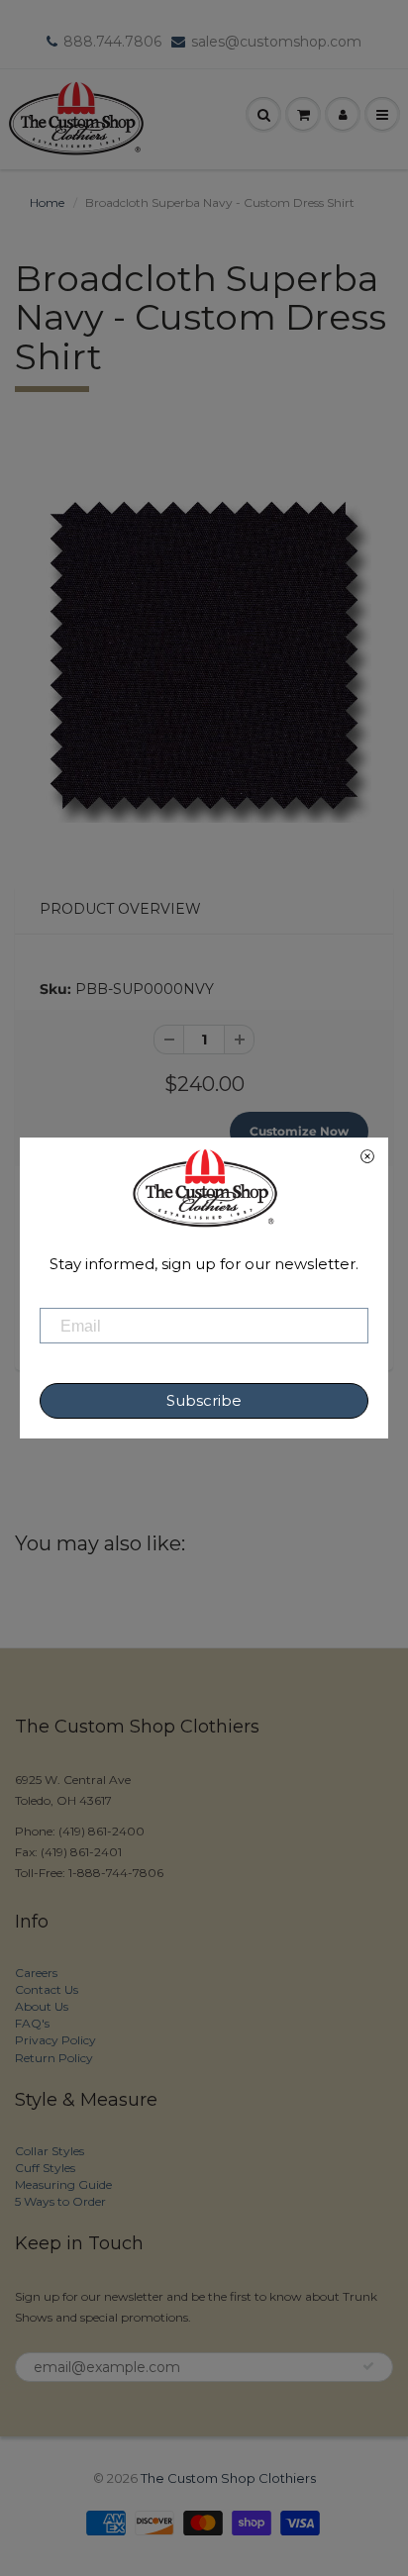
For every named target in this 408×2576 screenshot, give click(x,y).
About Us (42, 2006)
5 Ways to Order (60, 2201)
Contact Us (47, 1989)
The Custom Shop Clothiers (228, 2478)
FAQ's (32, 2023)
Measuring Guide (63, 2184)
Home (47, 202)
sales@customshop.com (276, 42)
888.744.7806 (112, 42)
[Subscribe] (368, 2366)
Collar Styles (50, 2151)
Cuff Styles (45, 2168)
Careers (36, 1973)
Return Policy (54, 2058)
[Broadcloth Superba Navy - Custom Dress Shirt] (204, 655)
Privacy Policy (55, 2040)
